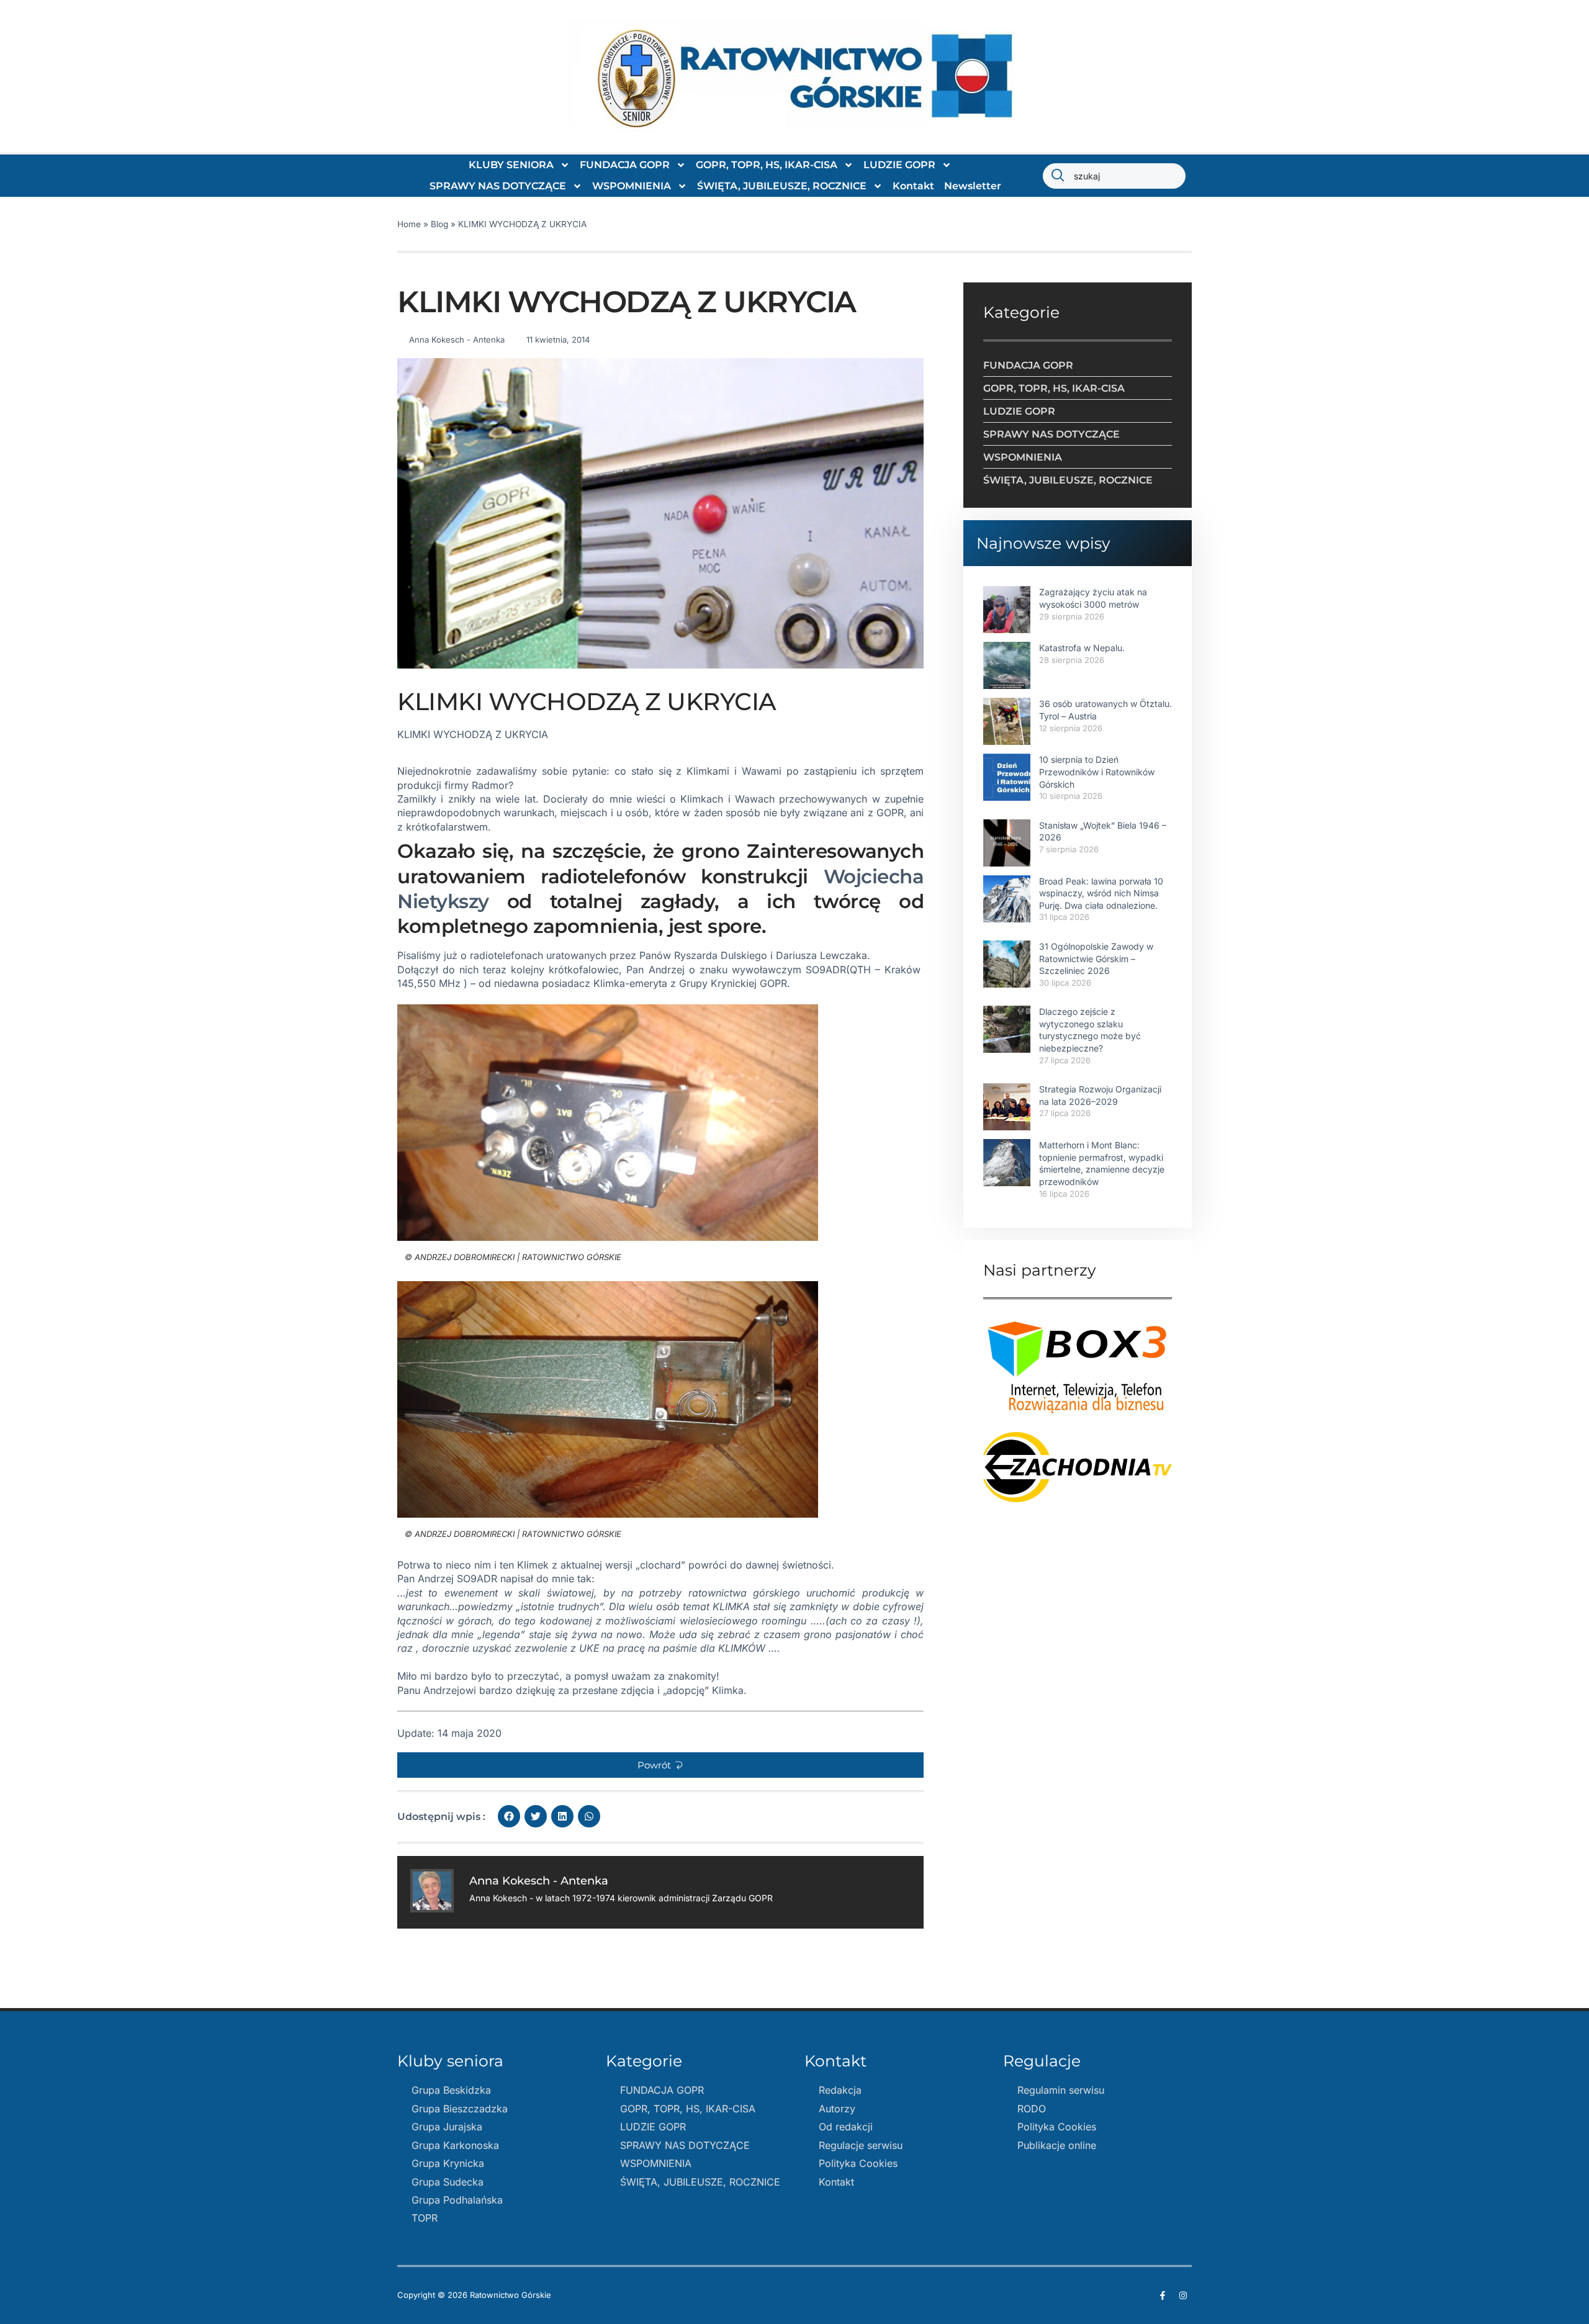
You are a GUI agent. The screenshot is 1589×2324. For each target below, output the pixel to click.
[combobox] (1114, 176)
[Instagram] (1183, 2295)
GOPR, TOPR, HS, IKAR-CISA (767, 165)
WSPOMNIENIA (632, 186)
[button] (660, 1765)
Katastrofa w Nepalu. (1082, 648)
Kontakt (913, 186)
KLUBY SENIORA (511, 165)
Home (409, 224)
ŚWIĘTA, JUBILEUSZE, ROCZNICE (782, 186)
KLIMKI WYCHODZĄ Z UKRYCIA (473, 734)
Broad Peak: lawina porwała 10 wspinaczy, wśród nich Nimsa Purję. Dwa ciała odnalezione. (1101, 893)
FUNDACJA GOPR (625, 165)
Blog (439, 224)
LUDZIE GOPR (899, 165)
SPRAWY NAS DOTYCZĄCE (498, 186)
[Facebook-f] (1163, 2295)
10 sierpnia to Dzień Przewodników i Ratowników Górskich (1097, 772)
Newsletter (973, 186)
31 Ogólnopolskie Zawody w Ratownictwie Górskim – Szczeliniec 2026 (1096, 958)
